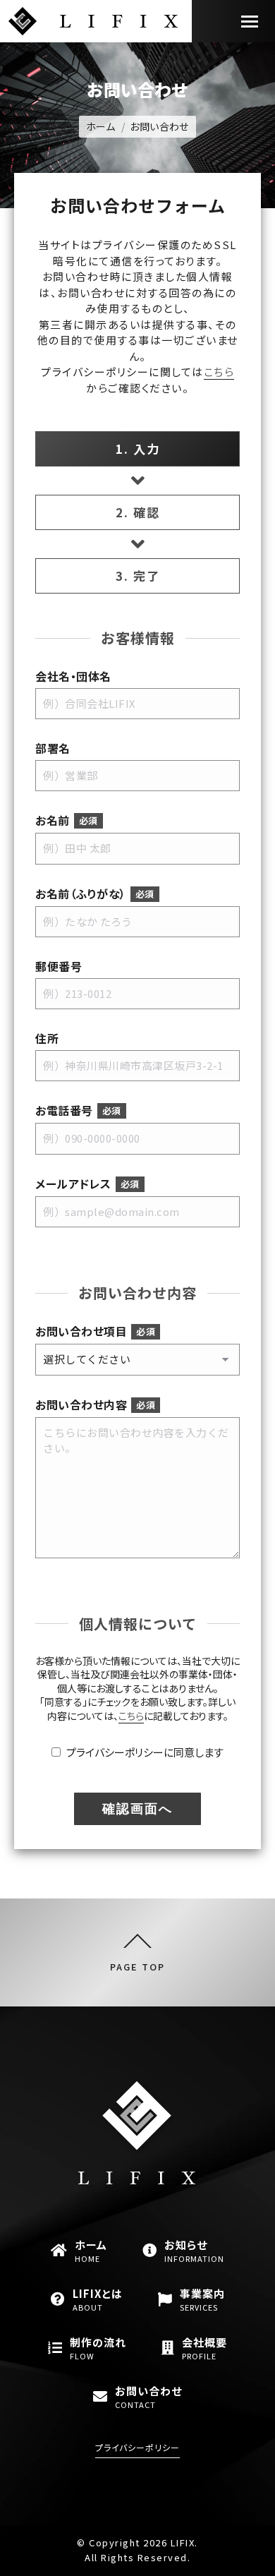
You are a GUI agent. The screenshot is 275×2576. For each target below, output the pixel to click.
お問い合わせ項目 (95, 1331)
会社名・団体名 (73, 676)
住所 (47, 1039)
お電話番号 (78, 1111)
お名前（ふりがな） (95, 894)
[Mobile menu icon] (250, 22)
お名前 (67, 820)
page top (137, 1966)
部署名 (53, 748)
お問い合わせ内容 (95, 1405)
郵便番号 (59, 967)
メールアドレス (87, 1184)
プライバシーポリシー (137, 2447)
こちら (219, 372)
